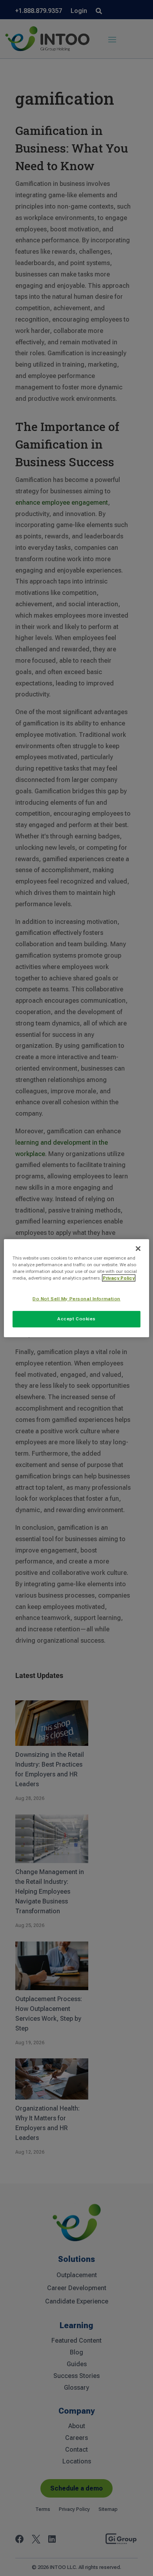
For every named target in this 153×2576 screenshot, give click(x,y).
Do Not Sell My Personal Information (76, 1299)
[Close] (138, 1248)
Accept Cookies (76, 1319)
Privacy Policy (119, 1278)
